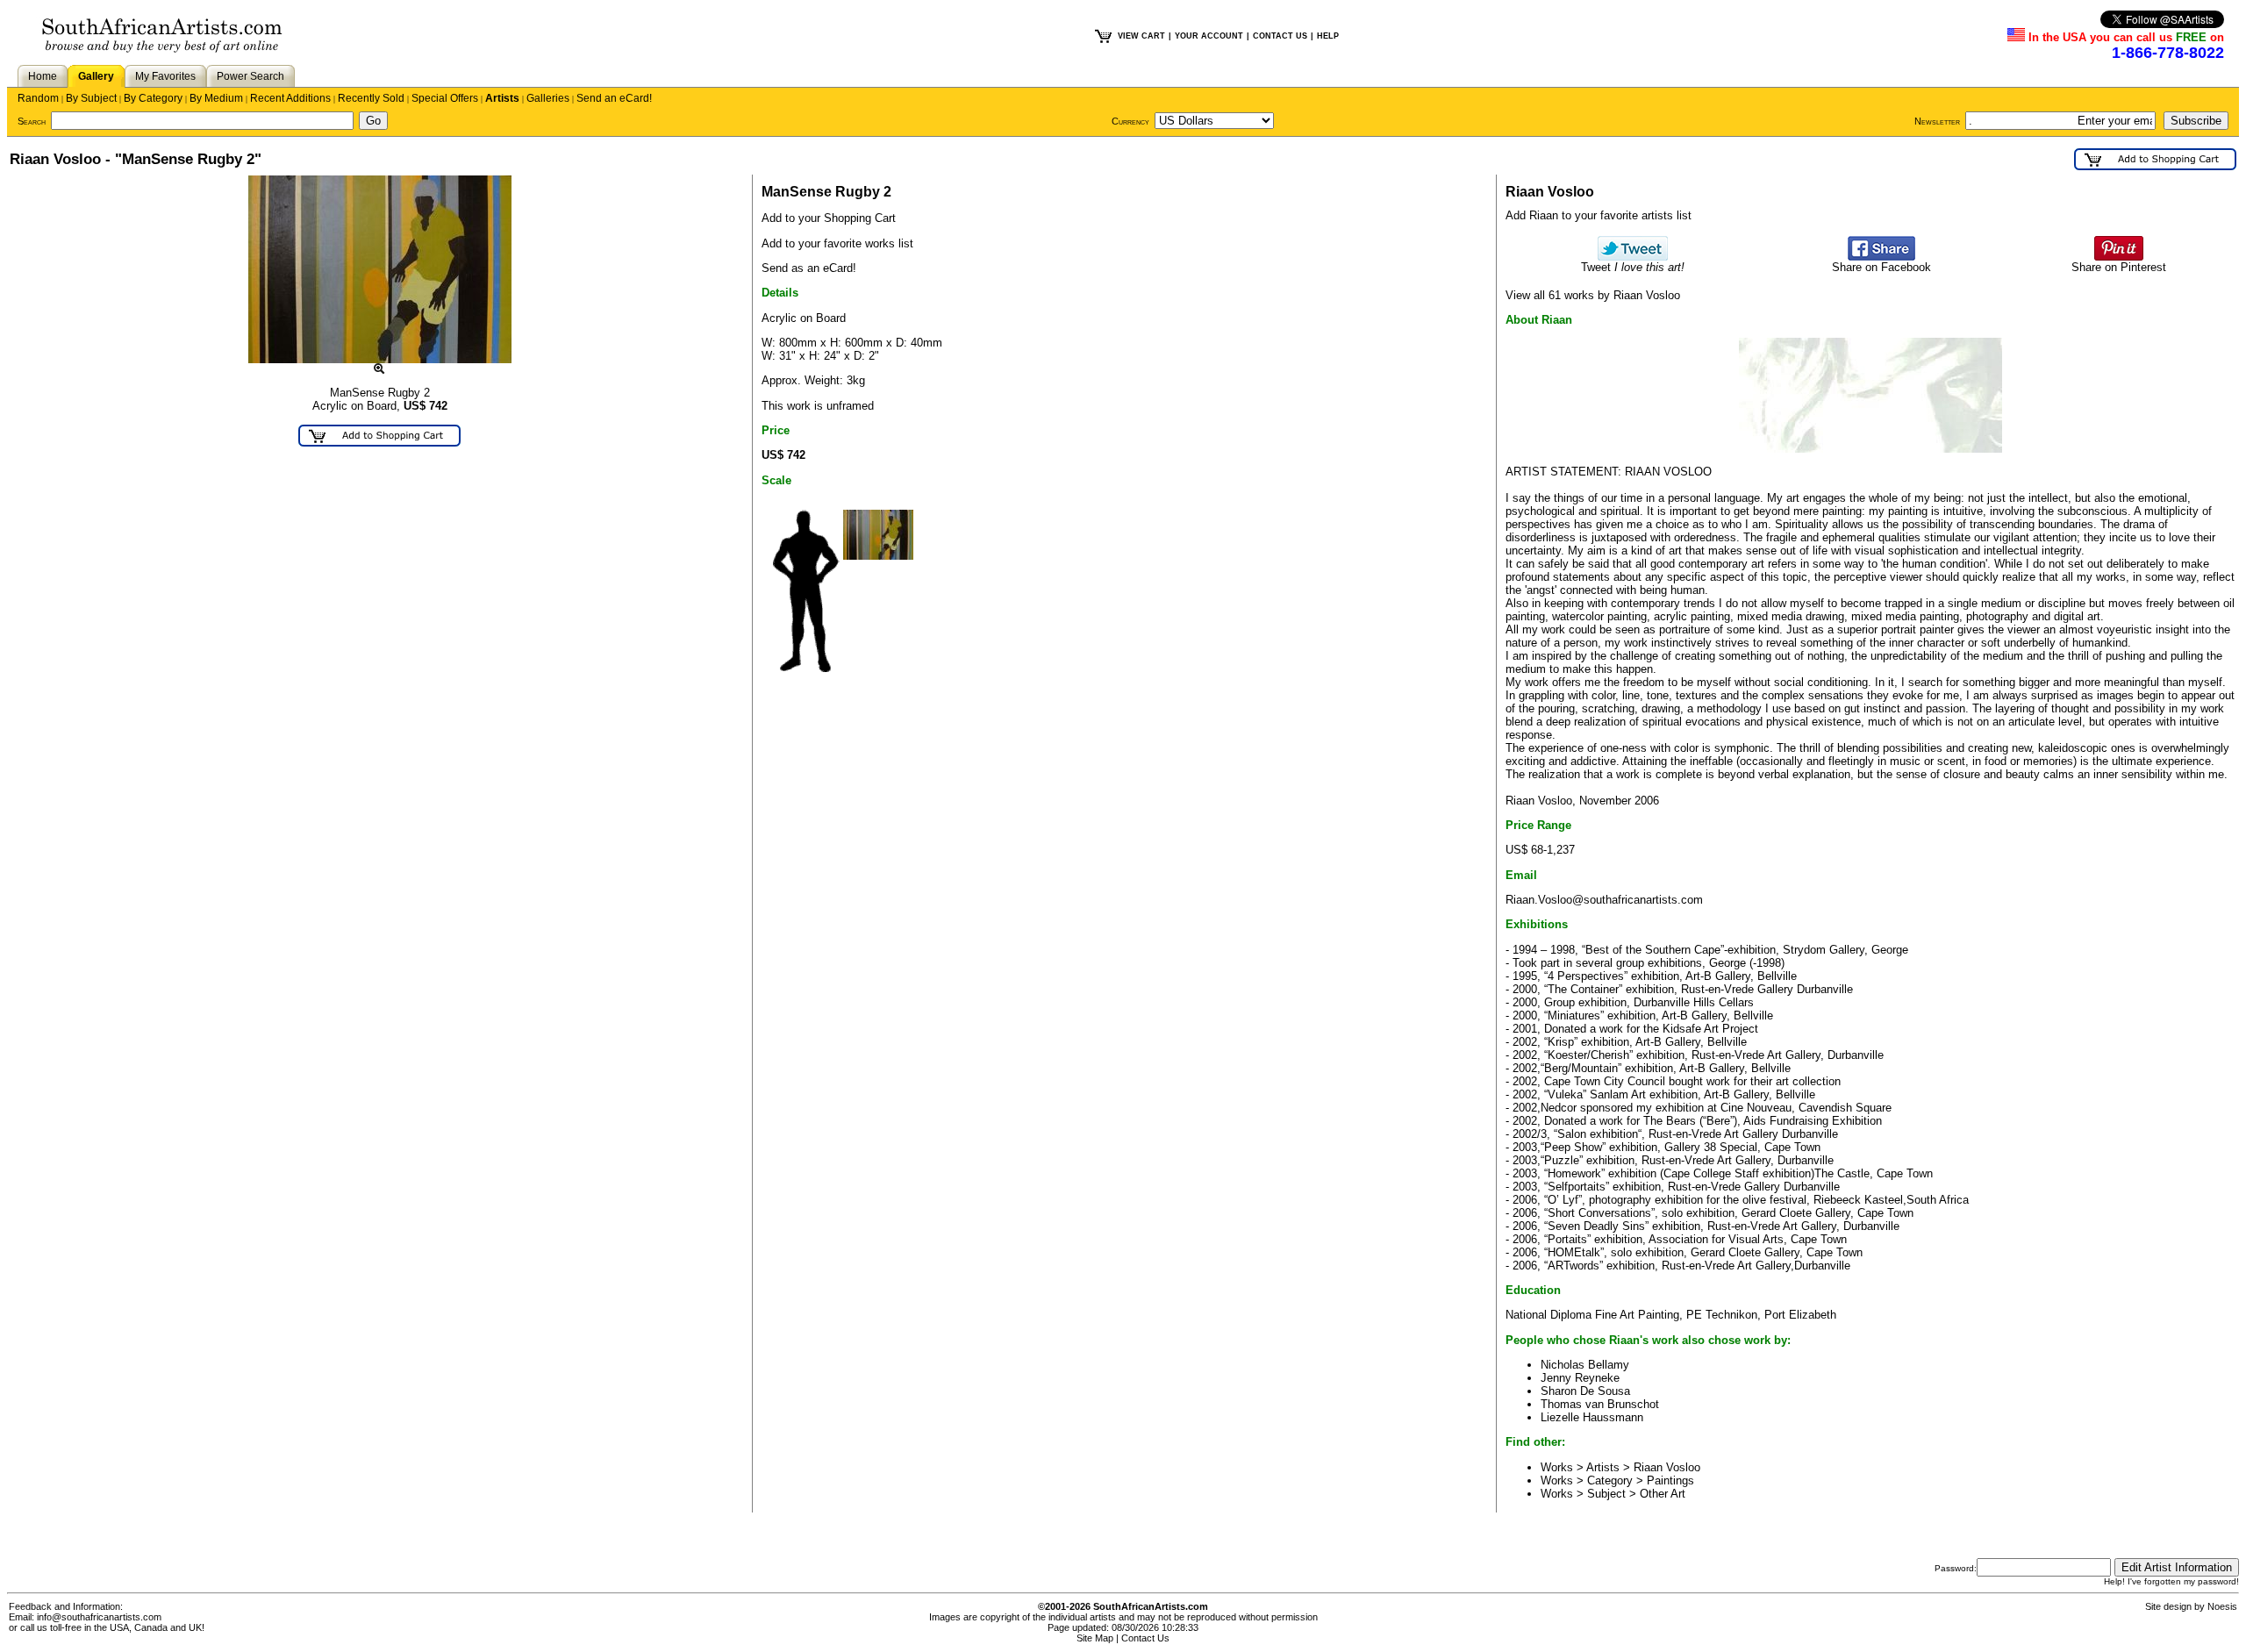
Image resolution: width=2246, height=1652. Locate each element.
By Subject (91, 98)
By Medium (216, 98)
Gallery (96, 76)
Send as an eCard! (809, 268)
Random (38, 98)
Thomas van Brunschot (1600, 1404)
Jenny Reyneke (1580, 1378)
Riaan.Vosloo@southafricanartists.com (1604, 900)
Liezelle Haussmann (1592, 1417)
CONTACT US (1280, 36)
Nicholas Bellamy (1585, 1365)
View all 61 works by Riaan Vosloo (1593, 295)
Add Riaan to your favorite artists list (1599, 215)
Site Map (1095, 1638)
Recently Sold (371, 98)
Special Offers (445, 98)
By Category (153, 98)
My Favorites (165, 76)
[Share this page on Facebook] (1881, 257)
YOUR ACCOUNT (1209, 36)
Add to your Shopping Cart (829, 218)
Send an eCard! (614, 98)
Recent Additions (290, 98)
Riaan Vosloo (1667, 1467)
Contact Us (1145, 1638)
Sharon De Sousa (1585, 1391)
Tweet (1633, 267)
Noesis (2222, 1606)
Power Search (250, 76)
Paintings (1670, 1480)
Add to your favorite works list (837, 243)
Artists (502, 98)
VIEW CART (1141, 36)
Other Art (1663, 1494)
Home (43, 76)
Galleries (548, 98)
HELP (1328, 36)
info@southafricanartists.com (99, 1617)
